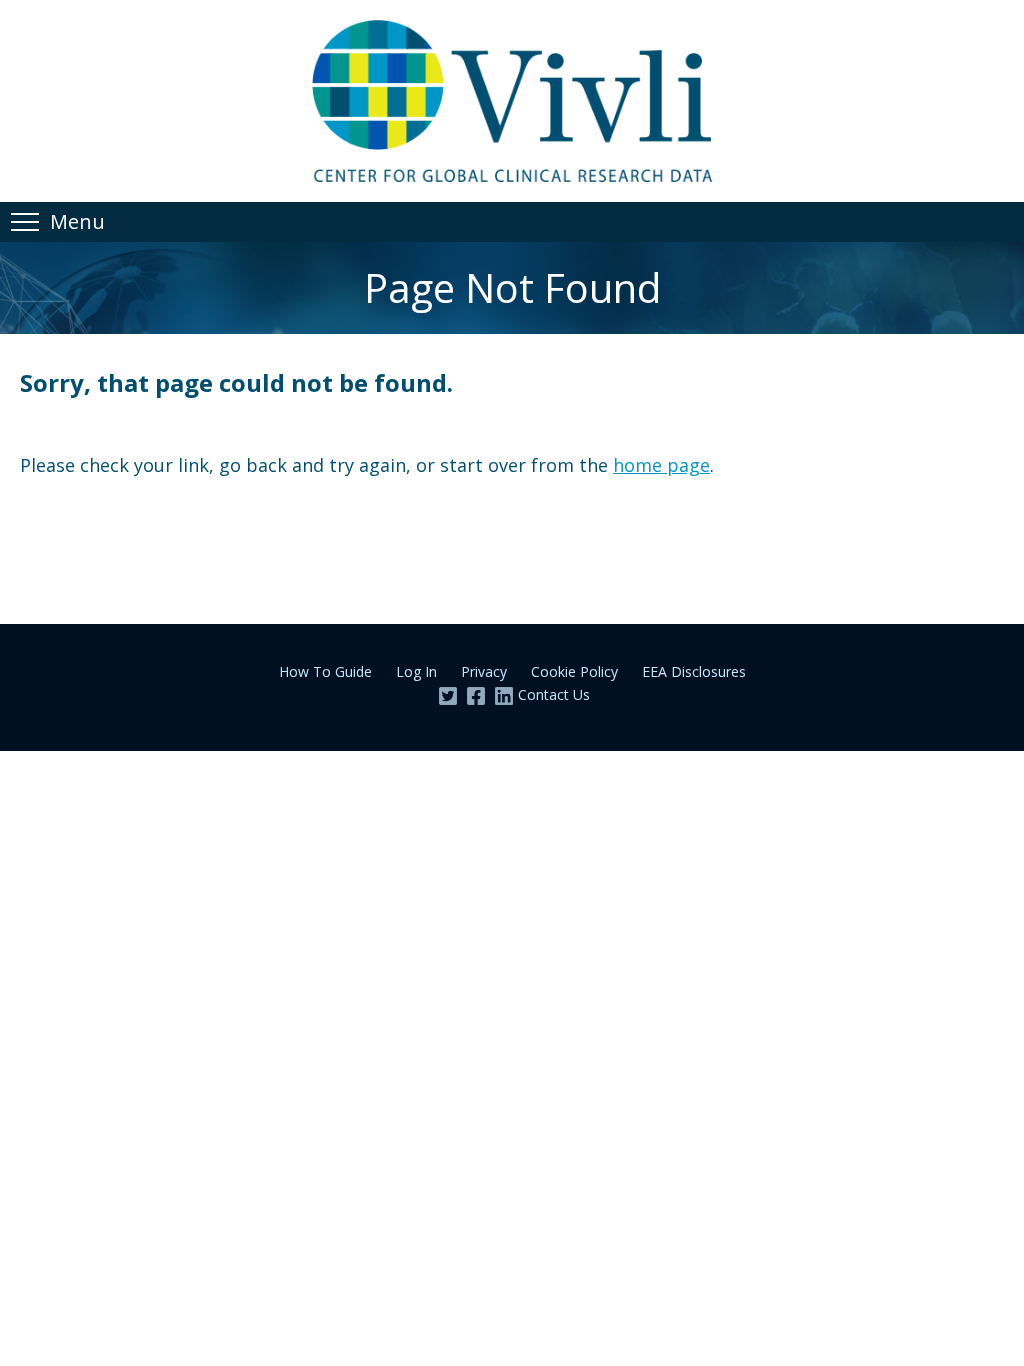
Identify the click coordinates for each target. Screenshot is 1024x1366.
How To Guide (325, 671)
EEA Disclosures (694, 671)
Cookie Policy (574, 671)
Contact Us (554, 694)
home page (661, 465)
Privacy (484, 671)
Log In (416, 671)
